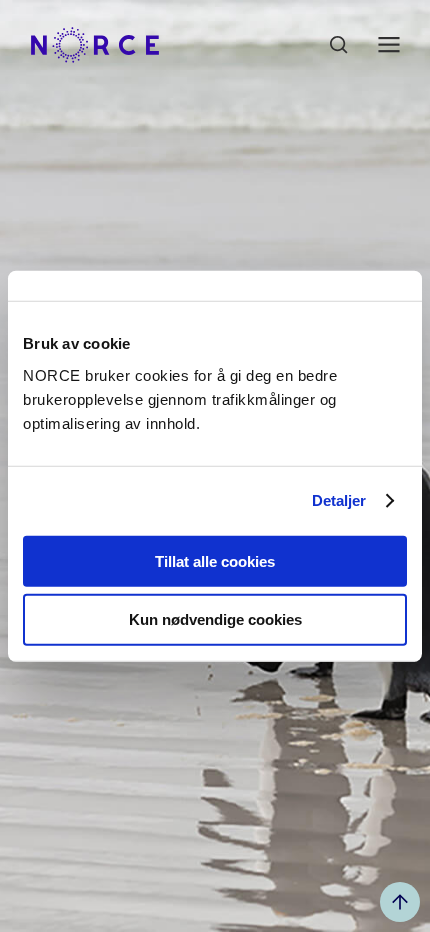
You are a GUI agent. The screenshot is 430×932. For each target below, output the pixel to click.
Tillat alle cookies (215, 560)
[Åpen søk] (339, 45)
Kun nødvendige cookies (215, 619)
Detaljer (339, 500)
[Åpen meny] (389, 45)
